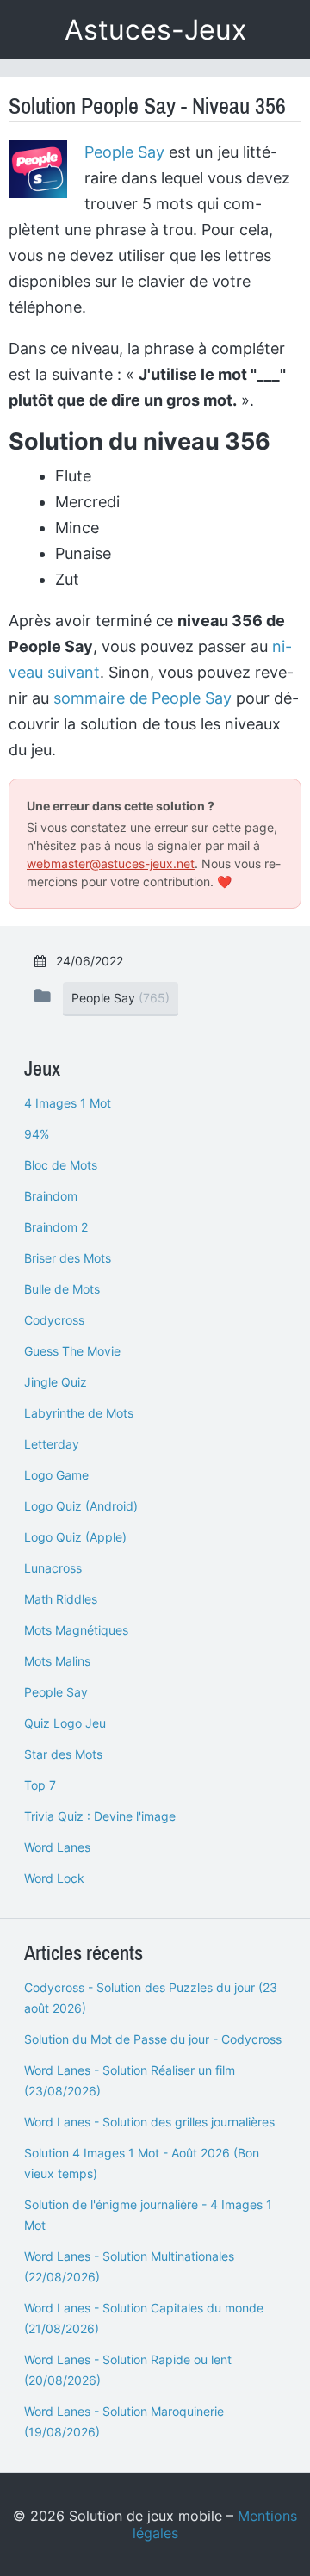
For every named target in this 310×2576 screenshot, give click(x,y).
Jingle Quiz (56, 1382)
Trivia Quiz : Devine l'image (100, 1816)
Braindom (51, 1196)
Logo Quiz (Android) (81, 1506)
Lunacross (53, 1568)
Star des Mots (63, 1754)
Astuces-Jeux (155, 30)
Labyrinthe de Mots (79, 1413)
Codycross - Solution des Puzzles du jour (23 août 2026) (151, 1998)
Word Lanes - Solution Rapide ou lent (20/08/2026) (128, 2370)
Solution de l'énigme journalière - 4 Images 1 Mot (148, 2215)
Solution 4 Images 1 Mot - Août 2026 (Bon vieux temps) (142, 2163)
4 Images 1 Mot (68, 1103)
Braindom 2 (56, 1227)
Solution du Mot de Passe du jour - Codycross (153, 2039)
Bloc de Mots (61, 1165)
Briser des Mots (68, 1258)
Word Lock (54, 1878)
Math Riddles (61, 1599)
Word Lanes (57, 1847)
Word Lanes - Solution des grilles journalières (149, 2122)
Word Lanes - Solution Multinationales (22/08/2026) (129, 2266)
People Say (124, 152)
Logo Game (56, 1475)
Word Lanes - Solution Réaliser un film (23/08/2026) (130, 2080)
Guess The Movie (72, 1351)
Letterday (52, 1444)
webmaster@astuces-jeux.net (111, 863)
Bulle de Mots (62, 1289)
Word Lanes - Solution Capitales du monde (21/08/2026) (144, 2318)
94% (37, 1134)
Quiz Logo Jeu (65, 1723)
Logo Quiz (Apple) (75, 1537)
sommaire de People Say (143, 698)
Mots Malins (57, 1661)
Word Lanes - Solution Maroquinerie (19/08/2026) (124, 2421)
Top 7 (40, 1785)
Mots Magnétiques (76, 1630)
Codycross (54, 1320)
